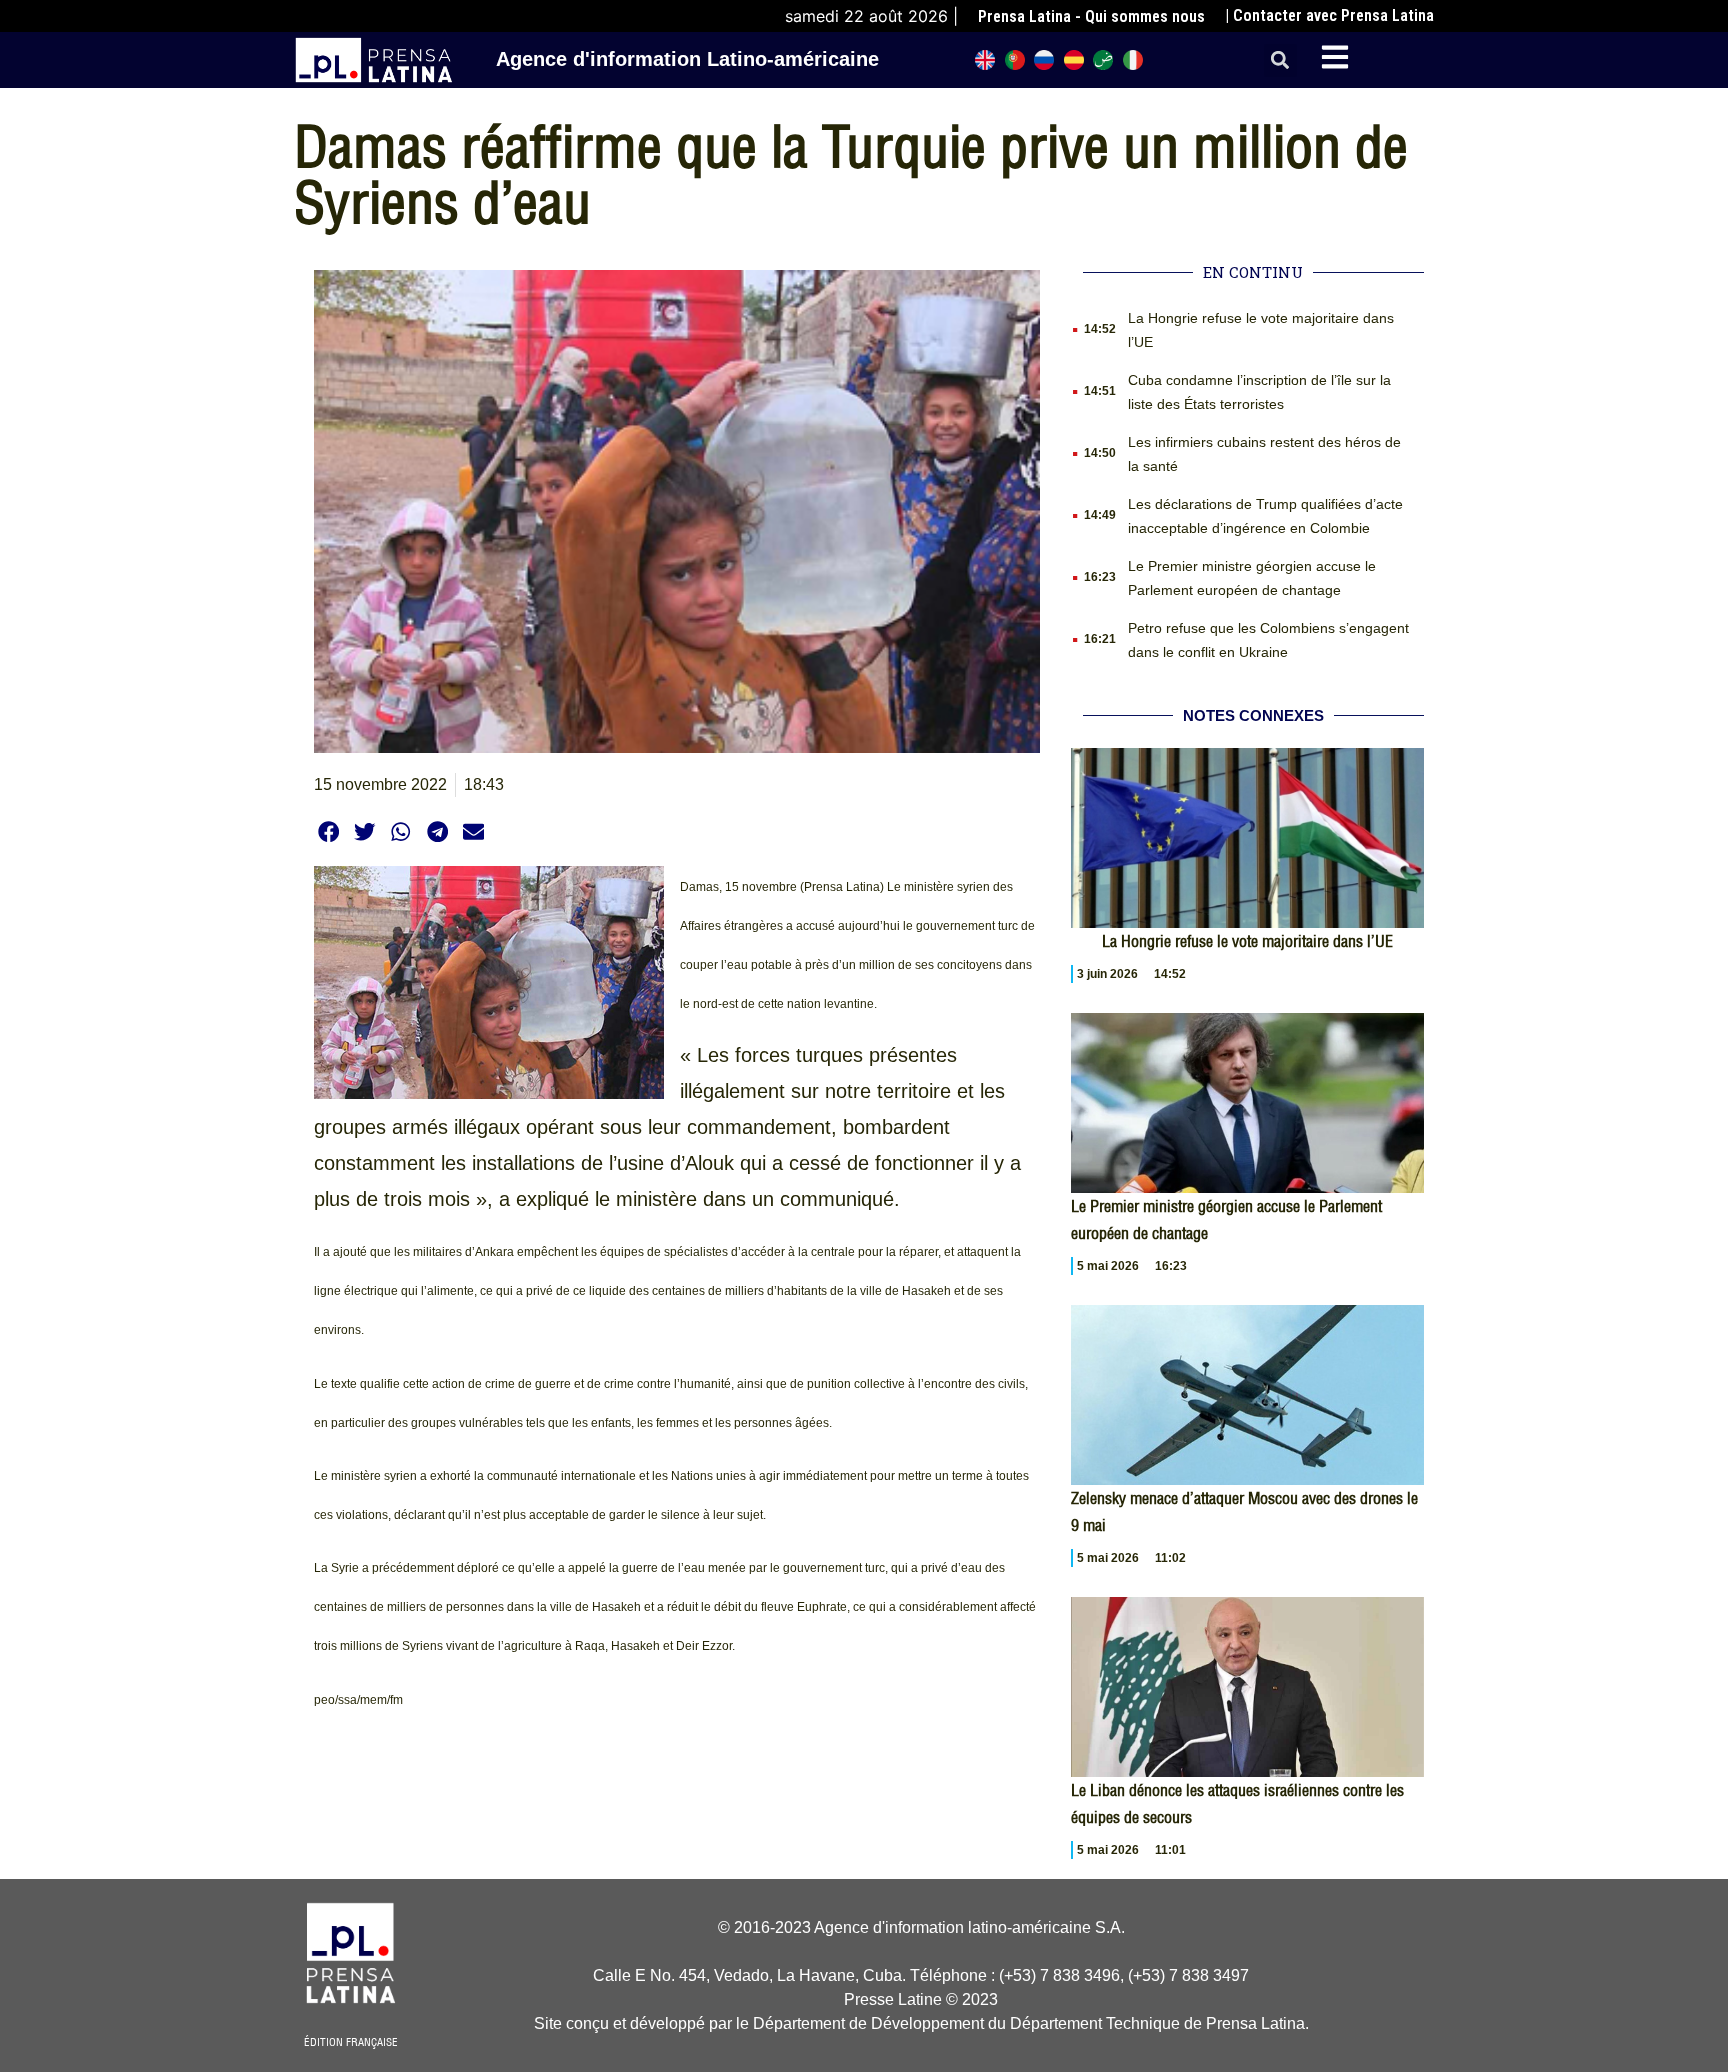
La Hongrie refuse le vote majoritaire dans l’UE (1247, 941)
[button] (1280, 60)
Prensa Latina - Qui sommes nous (1091, 16)
